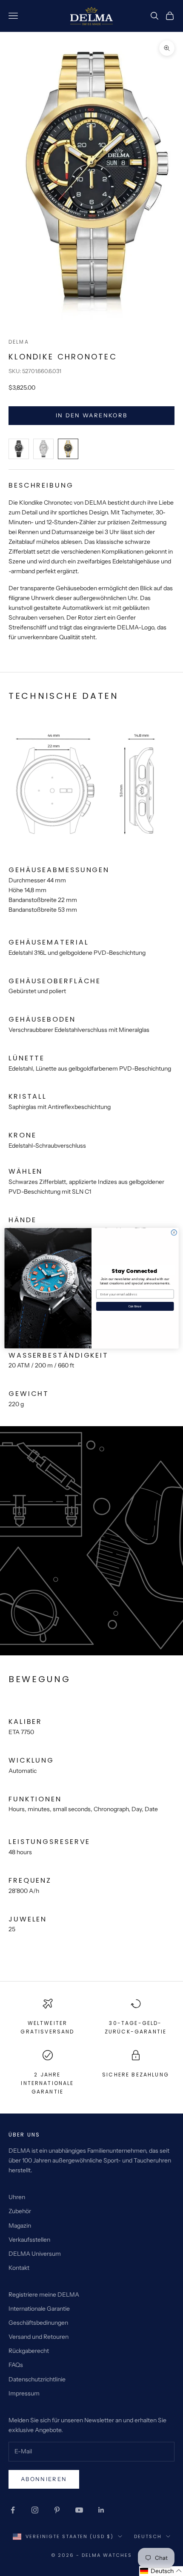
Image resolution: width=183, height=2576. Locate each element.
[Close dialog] (174, 1232)
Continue (135, 1306)
